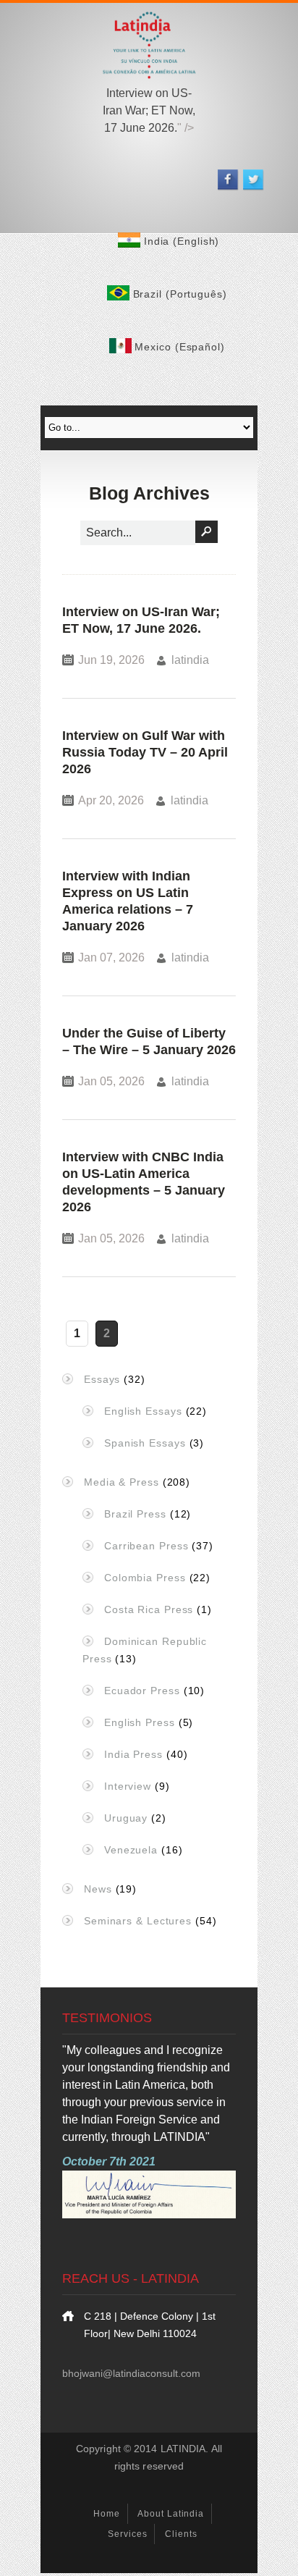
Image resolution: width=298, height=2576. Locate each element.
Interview (128, 1786)
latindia (190, 660)
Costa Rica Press (149, 1609)
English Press (140, 1722)
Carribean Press (146, 1546)
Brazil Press (135, 1514)
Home (107, 2514)
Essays (102, 1379)
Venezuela (131, 1850)
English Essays (143, 1411)
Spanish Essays (145, 1443)
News (98, 1889)
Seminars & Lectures (138, 1921)
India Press (133, 1754)
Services (127, 2534)
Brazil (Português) (182, 294)
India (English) (183, 241)
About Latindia (171, 2514)
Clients (181, 2534)
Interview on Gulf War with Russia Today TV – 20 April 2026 (145, 752)
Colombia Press (145, 1578)
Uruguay (126, 1818)
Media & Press (122, 1482)
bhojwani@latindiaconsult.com (131, 2373)
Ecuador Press (142, 1691)
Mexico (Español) (179, 347)
